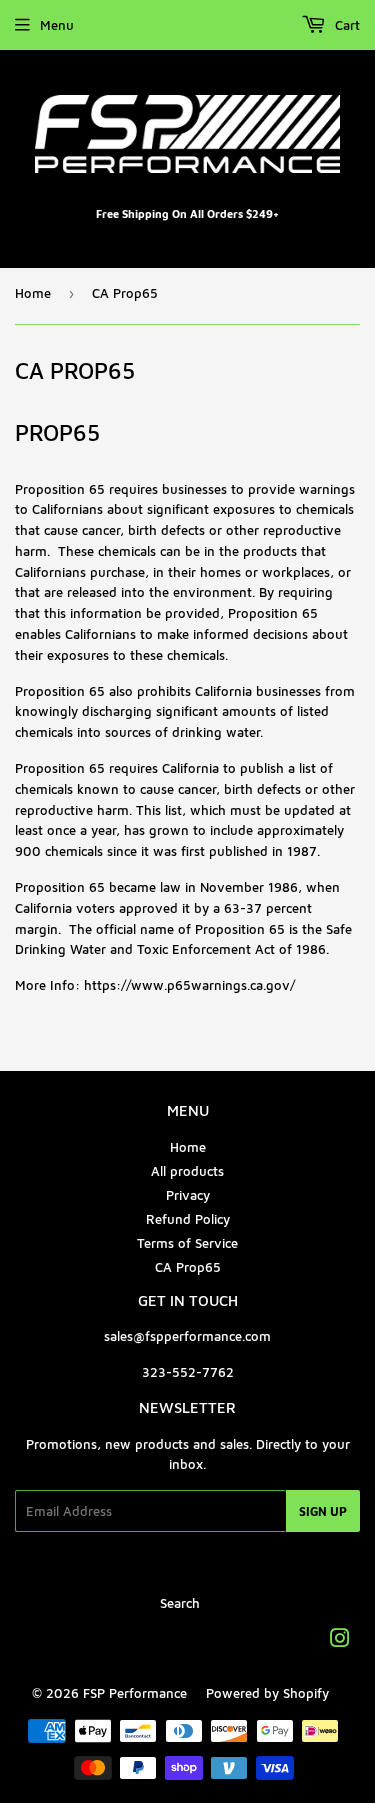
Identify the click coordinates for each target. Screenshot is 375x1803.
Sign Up (323, 1511)
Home (33, 293)
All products (187, 1171)
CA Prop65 (188, 1267)
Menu (57, 25)
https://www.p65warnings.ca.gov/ (189, 985)
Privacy (188, 1195)
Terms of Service (187, 1243)
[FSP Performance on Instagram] (340, 1641)
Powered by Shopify (267, 1693)
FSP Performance (135, 1693)
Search (180, 1603)
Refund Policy (188, 1219)
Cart (345, 25)
